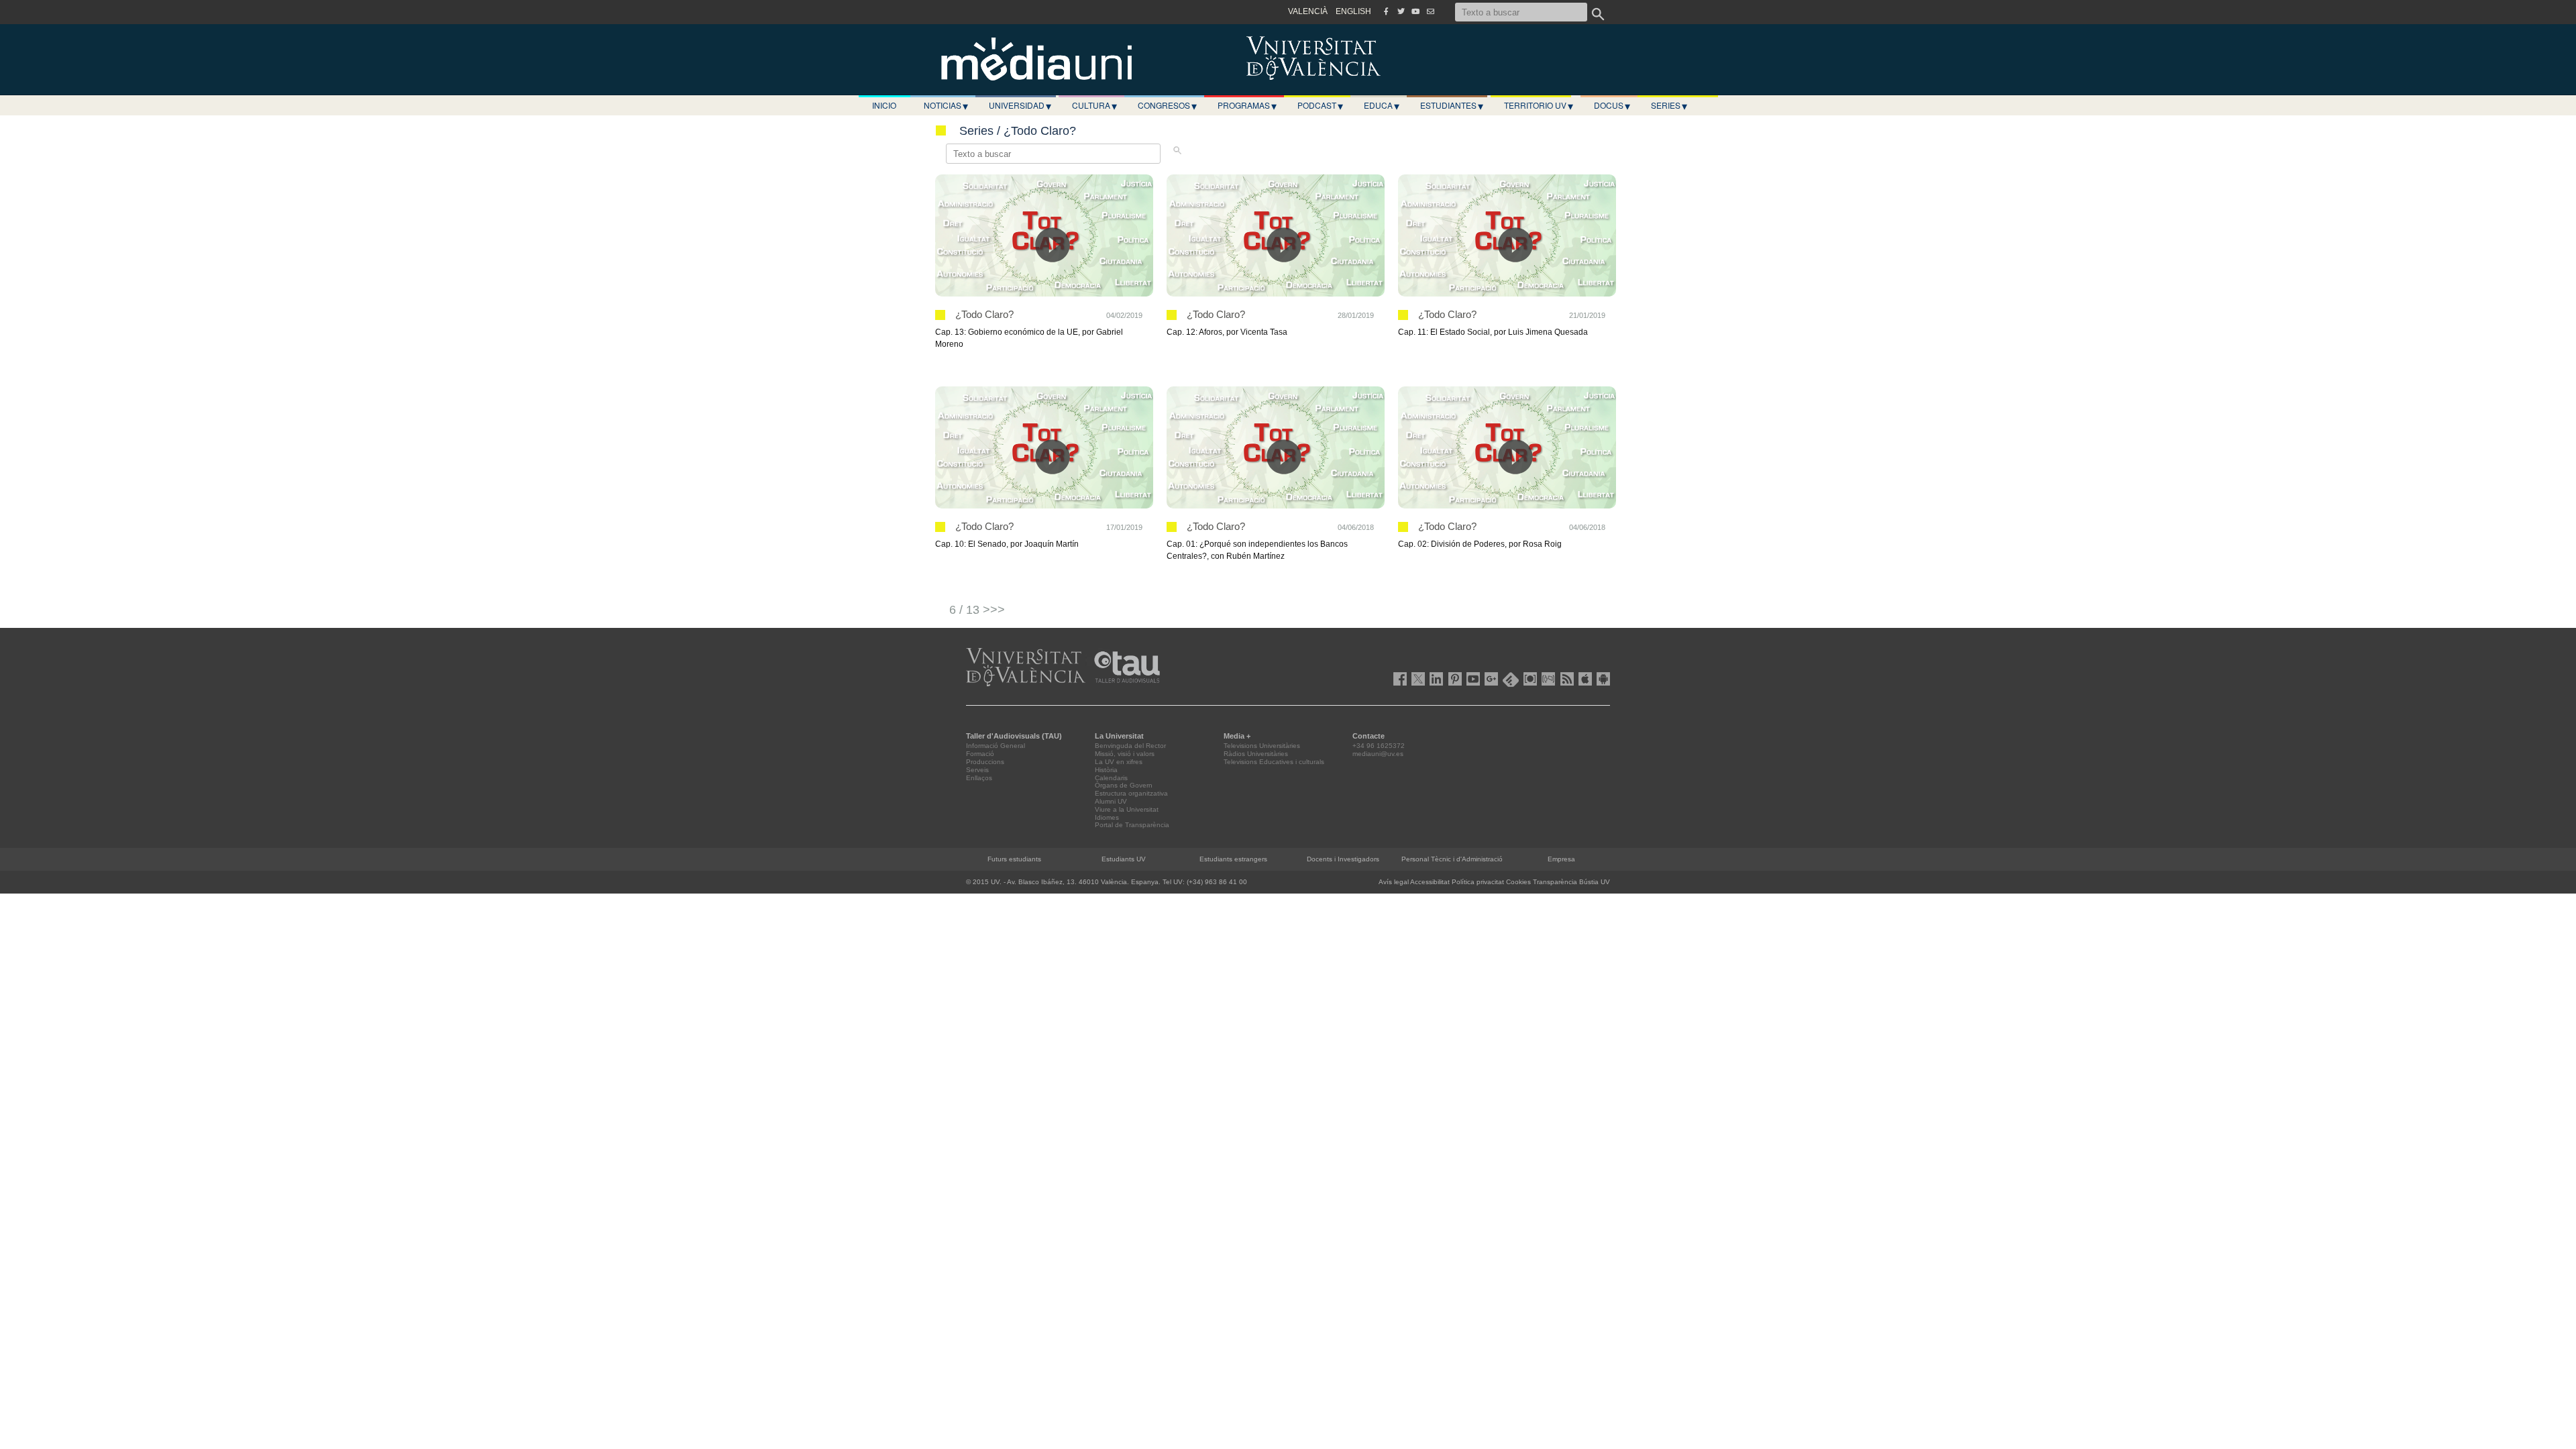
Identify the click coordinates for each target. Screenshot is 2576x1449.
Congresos (1167, 105)
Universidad (1020, 105)
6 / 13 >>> (977, 610)
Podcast (1320, 105)
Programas (1247, 105)
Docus (1612, 105)
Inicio (884, 105)
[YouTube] (1415, 11)
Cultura (1094, 105)
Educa (1382, 105)
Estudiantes (1452, 105)
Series (1669, 105)
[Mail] (1430, 11)
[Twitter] (1401, 11)
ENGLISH (1353, 11)
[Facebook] (1386, 11)
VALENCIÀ (1308, 11)
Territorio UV (1539, 105)
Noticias (946, 105)
